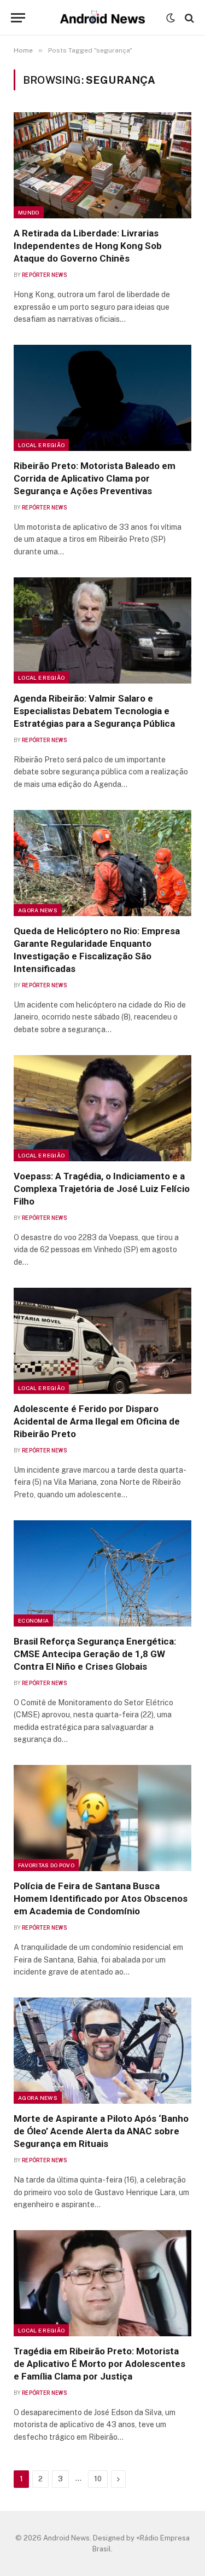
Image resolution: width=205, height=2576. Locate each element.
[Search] (188, 18)
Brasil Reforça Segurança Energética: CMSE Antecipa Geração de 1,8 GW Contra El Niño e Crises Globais (95, 1654)
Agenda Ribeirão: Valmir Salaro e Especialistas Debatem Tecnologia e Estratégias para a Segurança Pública (94, 711)
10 (98, 2479)
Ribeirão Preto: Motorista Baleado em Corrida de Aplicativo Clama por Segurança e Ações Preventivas (95, 478)
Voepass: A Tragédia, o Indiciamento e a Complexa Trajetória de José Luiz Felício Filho (102, 1189)
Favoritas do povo (46, 1865)
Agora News (38, 910)
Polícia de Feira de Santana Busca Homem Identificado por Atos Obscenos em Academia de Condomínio (101, 1898)
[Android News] (102, 18)
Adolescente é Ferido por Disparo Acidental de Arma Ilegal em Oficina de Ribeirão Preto (97, 1421)
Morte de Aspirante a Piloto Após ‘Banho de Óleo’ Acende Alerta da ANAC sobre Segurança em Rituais (101, 2131)
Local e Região (41, 445)
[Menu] (18, 18)
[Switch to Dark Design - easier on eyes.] (171, 18)
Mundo (29, 212)
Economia (33, 1620)
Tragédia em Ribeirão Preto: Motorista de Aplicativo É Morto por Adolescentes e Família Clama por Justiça (99, 2364)
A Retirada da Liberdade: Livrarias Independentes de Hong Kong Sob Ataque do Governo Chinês (88, 246)
